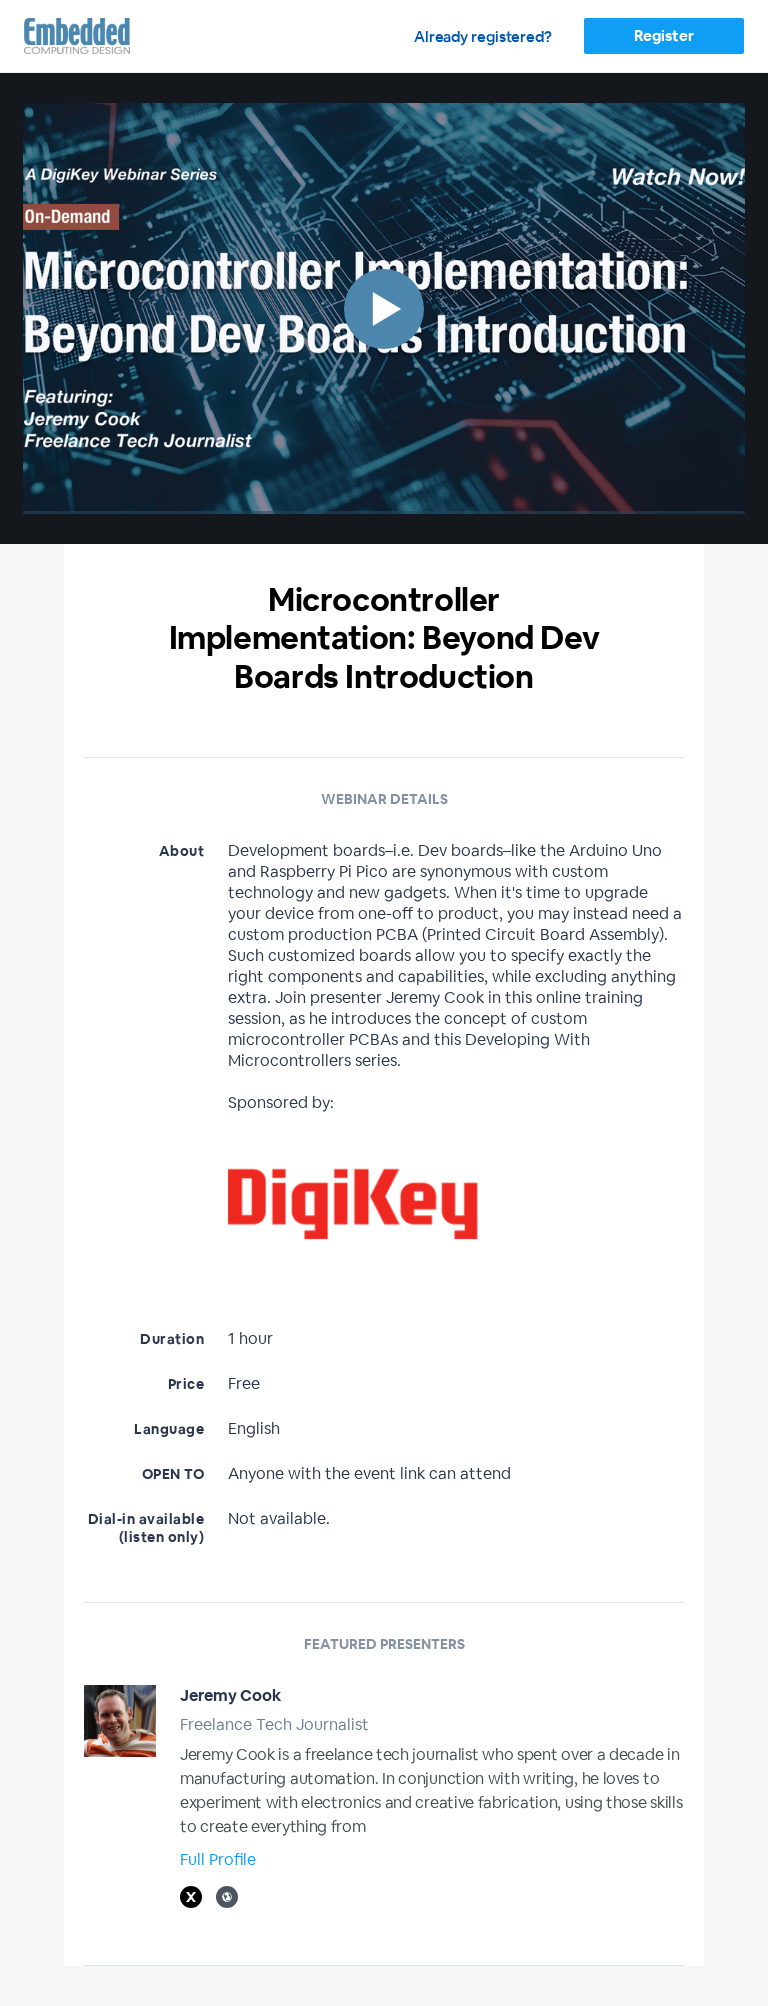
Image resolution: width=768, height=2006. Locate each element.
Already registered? (483, 36)
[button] (384, 308)
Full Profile (218, 1859)
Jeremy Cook (230, 1695)
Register (663, 35)
